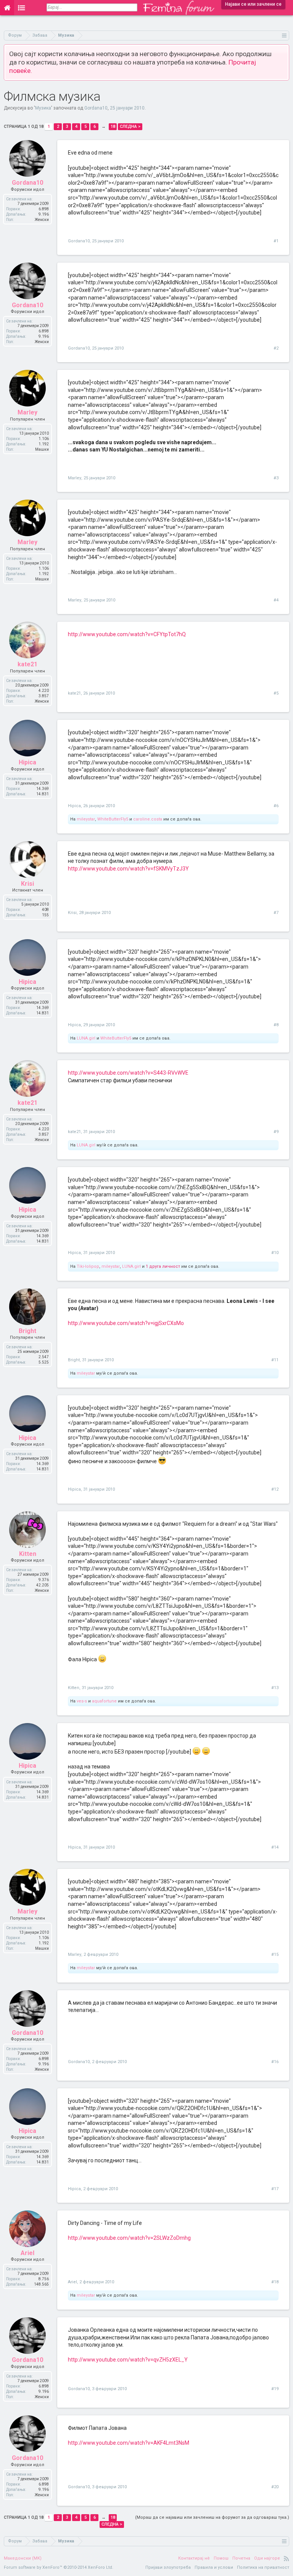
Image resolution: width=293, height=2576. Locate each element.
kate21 (74, 693)
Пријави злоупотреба (168, 2567)
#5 (276, 693)
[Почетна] (7, 8)
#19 (275, 2389)
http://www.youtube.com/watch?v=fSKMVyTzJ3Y (128, 869)
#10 (275, 1253)
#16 (275, 2062)
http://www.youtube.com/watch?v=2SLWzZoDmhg (129, 2238)
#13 (275, 1688)
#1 (276, 241)
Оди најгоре (267, 2558)
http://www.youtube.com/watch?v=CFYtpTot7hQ (127, 634)
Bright (74, 1360)
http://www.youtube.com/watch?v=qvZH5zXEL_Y (128, 2360)
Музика (43, 108)
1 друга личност (163, 1266)
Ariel (72, 2282)
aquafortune (104, 1701)
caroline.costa (148, 819)
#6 (276, 806)
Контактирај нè (194, 2558)
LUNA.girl (86, 1038)
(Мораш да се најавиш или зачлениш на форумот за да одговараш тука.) (212, 2517)
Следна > (130, 127)
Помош (221, 2558)
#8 (276, 1025)
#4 (276, 600)
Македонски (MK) (23, 2558)
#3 (276, 478)
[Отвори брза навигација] (284, 35)
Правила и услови (214, 2567)
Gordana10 (96, 108)
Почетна (241, 2558)
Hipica (74, 806)
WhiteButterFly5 (113, 819)
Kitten (74, 1688)
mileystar (86, 819)
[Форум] (22, 8)
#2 (276, 348)
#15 (275, 1955)
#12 (275, 1489)
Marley (75, 478)
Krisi (72, 913)
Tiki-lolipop (88, 1266)
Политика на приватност (263, 2567)
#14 (275, 1847)
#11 (275, 1360)
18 (113, 127)
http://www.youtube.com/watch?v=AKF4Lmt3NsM (129, 2443)
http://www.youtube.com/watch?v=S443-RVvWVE (128, 1073)
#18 (275, 2282)
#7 (276, 913)
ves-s (82, 1701)
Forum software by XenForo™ (59, 2567)
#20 (275, 2487)
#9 (276, 1132)
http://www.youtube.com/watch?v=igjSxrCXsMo (126, 1323)
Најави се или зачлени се (253, 4)
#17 (275, 2189)
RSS (287, 2558)
